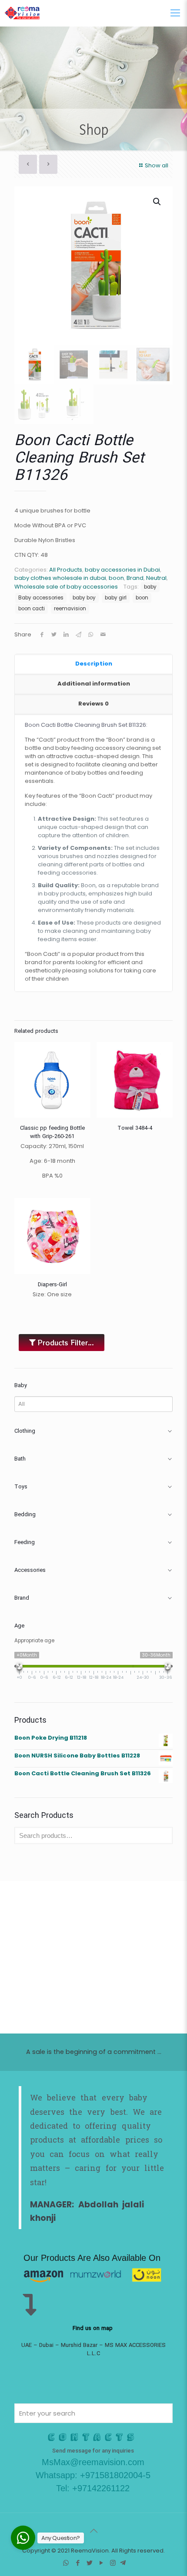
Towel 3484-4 (135, 1128)
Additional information (94, 684)
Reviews (93, 704)
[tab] (93, 664)
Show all (157, 165)
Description (94, 664)
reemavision (70, 609)
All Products (66, 570)
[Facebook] (78, 2563)
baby (150, 587)
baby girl (116, 598)
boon (116, 578)
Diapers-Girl (52, 1285)
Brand (135, 578)
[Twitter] (89, 2563)
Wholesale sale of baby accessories (66, 587)
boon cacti (32, 609)
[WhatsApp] (66, 2563)
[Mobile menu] (175, 13)
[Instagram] (113, 2563)
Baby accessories (41, 598)
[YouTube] (101, 2563)
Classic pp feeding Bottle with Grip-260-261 (52, 1132)
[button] (157, 202)
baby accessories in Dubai (122, 570)
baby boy (84, 598)
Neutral (156, 578)
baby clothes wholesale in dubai (60, 578)
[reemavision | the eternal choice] (22, 13)
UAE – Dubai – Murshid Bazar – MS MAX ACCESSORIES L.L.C (93, 2350)
